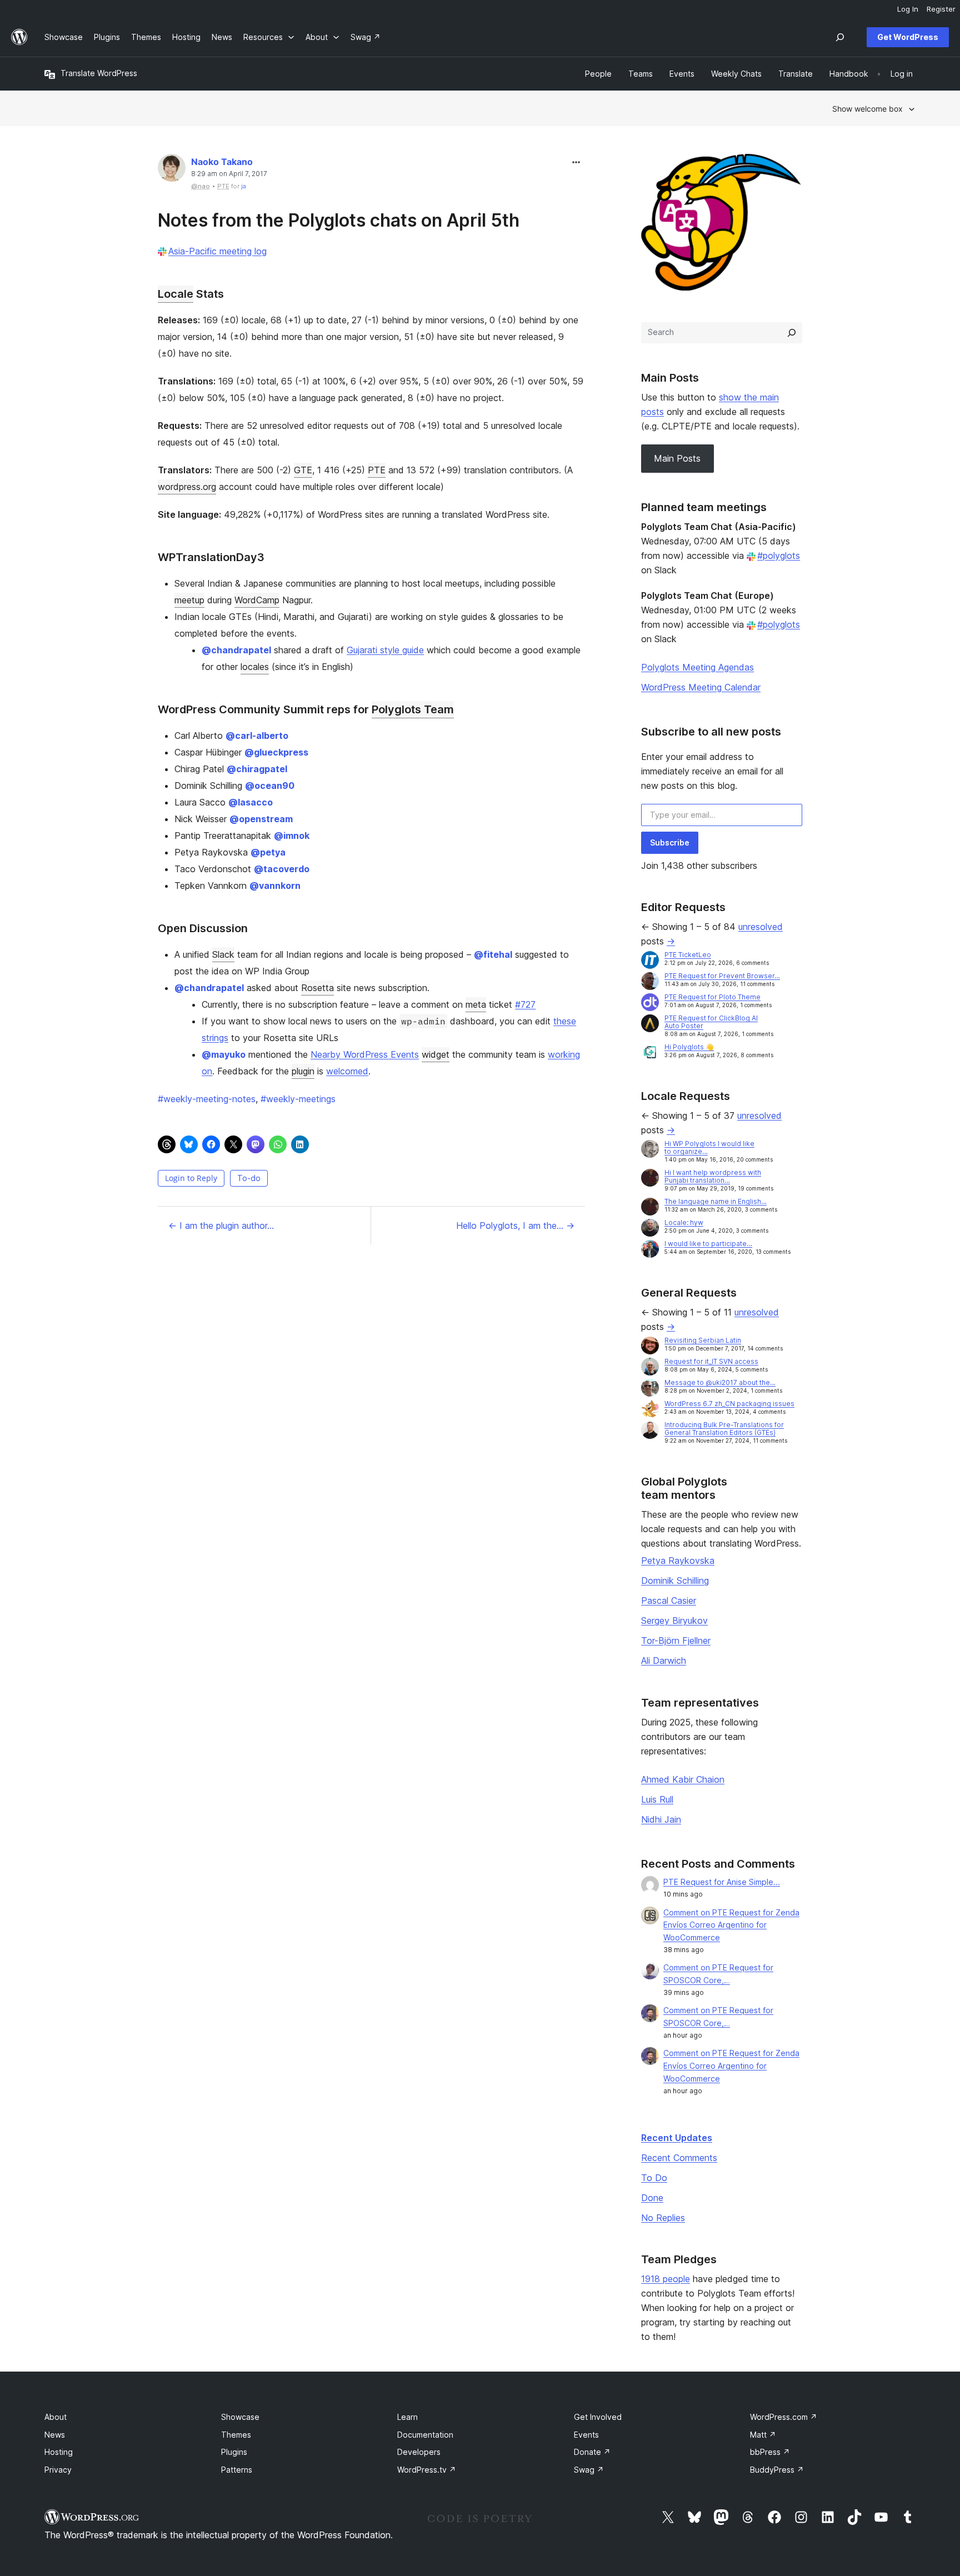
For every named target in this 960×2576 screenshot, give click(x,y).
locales (255, 667)
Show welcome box (867, 109)
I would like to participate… (708, 1244)
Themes (236, 2435)
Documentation (425, 2435)
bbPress (770, 2452)
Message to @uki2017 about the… (720, 1382)
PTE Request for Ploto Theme (712, 997)
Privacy (58, 2470)
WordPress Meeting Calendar (701, 687)
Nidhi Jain (661, 1819)
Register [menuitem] (941, 9)
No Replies (663, 2218)
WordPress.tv (427, 2470)
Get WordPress (908, 37)
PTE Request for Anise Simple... (722, 1882)
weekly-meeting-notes (207, 1099)
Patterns (237, 2470)
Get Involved (598, 2417)
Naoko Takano (222, 162)
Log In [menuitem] (908, 9)
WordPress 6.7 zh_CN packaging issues (729, 1404)
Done (652, 2198)
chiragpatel (257, 769)
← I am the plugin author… (221, 1226)
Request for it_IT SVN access (711, 1361)
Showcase (240, 2417)
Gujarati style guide (385, 650)
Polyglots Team (413, 709)
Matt (763, 2435)
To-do (249, 1178)
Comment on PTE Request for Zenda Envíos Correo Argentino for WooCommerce (731, 1925)
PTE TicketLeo (688, 955)
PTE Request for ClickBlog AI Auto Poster (711, 1022)
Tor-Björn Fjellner (676, 1640)
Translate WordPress (99, 73)
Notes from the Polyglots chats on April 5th (339, 220)
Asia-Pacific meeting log (217, 251)
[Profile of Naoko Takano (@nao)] (172, 170)
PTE (377, 470)
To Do (654, 2178)
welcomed (347, 1071)
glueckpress (276, 752)
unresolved (761, 927)
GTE (303, 470)
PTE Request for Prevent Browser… (722, 976)
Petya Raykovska (678, 1560)
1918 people (666, 2279)
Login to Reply (191, 1178)
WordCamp (257, 600)
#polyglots (779, 556)
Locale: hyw (684, 1222)
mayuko (224, 1054)
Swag (589, 2470)
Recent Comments (679, 2158)
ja (244, 186)
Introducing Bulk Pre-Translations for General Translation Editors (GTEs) (724, 1429)
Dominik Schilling (675, 1580)
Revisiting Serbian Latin (703, 1340)
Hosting (59, 2452)
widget (436, 1054)
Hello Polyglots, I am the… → (515, 1226)
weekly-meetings (298, 1099)
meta (476, 1004)
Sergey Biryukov (674, 1620)
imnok (292, 836)
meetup (189, 600)
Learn (407, 2417)
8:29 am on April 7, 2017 (229, 174)
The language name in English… (716, 1201)
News (55, 2435)
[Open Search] (840, 37)
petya (268, 852)
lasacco (251, 802)
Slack (223, 954)
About (56, 2417)
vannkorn (275, 886)
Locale (176, 294)
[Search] (792, 333)
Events (586, 2435)
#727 (525, 1004)
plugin (303, 1071)
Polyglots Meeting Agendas (697, 667)
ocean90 (270, 786)
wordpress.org (187, 487)
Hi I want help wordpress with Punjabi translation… (713, 1176)
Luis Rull (657, 1799)
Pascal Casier (669, 1600)
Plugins (234, 2452)
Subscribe (670, 842)
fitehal (493, 954)
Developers (419, 2452)
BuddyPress (777, 2470)
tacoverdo (282, 869)
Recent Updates (677, 2138)
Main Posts (677, 458)
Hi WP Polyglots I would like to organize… (709, 1147)
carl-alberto (257, 736)
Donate (592, 2452)
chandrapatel (236, 650)
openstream (261, 819)
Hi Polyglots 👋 (689, 1047)
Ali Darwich (664, 1660)
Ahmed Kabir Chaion (683, 1779)
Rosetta (317, 988)
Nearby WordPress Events (365, 1054)
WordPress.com (784, 2417)
